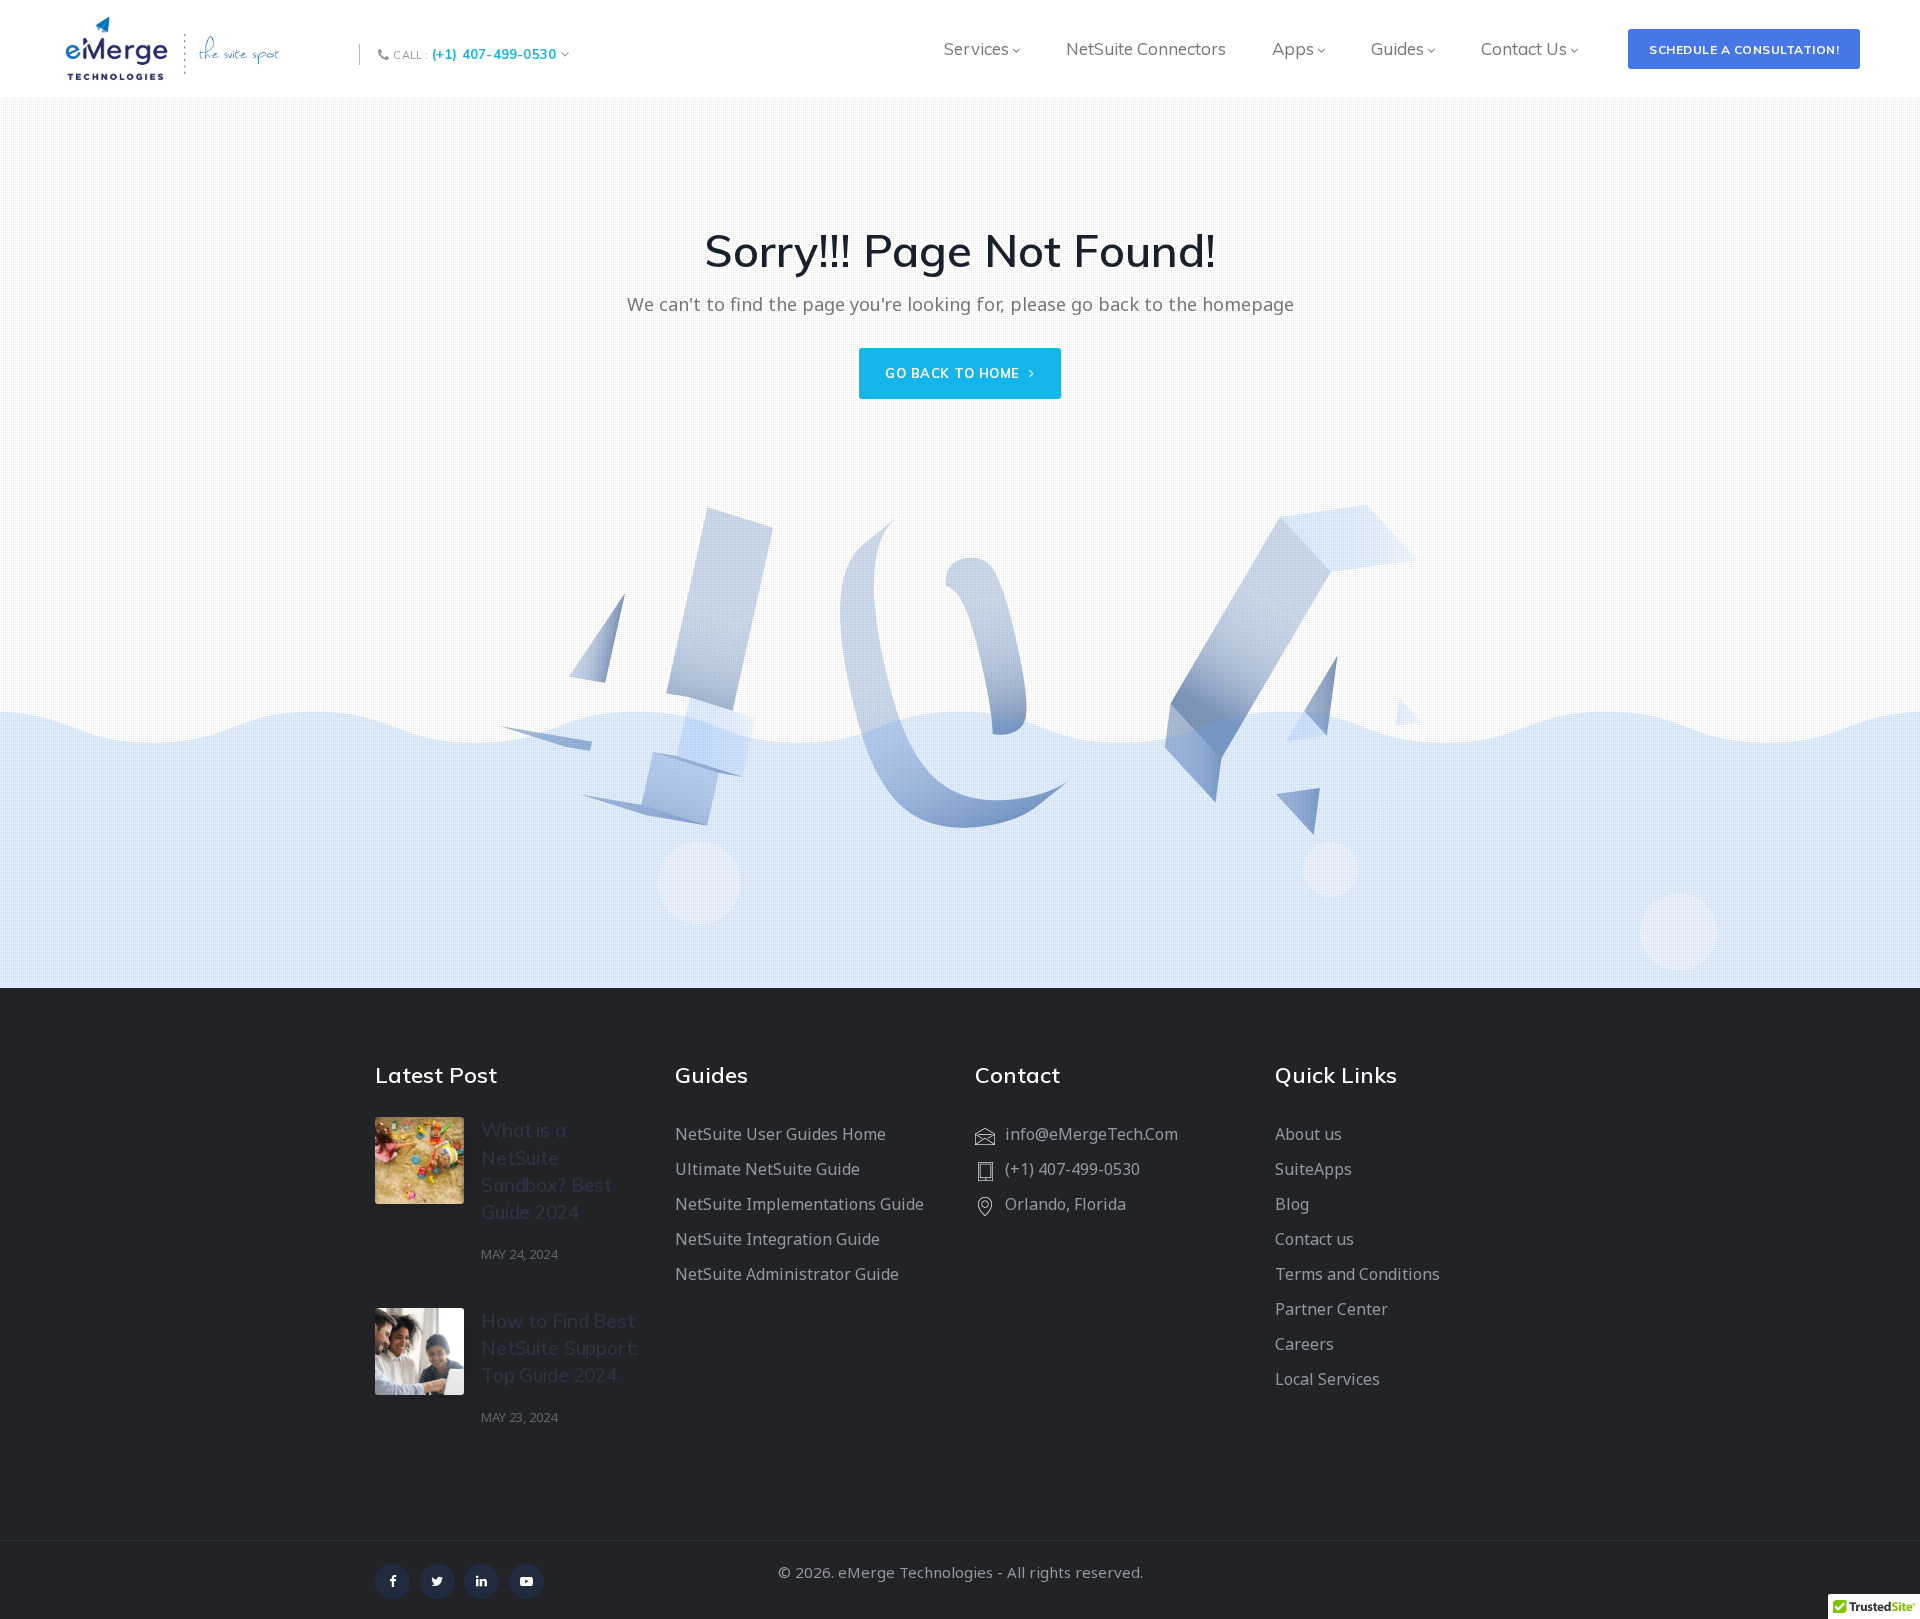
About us (1308, 1134)
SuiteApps (1313, 1169)
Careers (1304, 1344)
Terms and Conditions (1357, 1274)
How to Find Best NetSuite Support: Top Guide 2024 (559, 1348)
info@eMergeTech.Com (1091, 1134)
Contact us (1314, 1239)
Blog (1292, 1204)
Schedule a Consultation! (1744, 49)
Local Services (1327, 1379)
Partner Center (1331, 1309)
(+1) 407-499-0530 (494, 54)
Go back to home (954, 373)
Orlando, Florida (1065, 1204)
